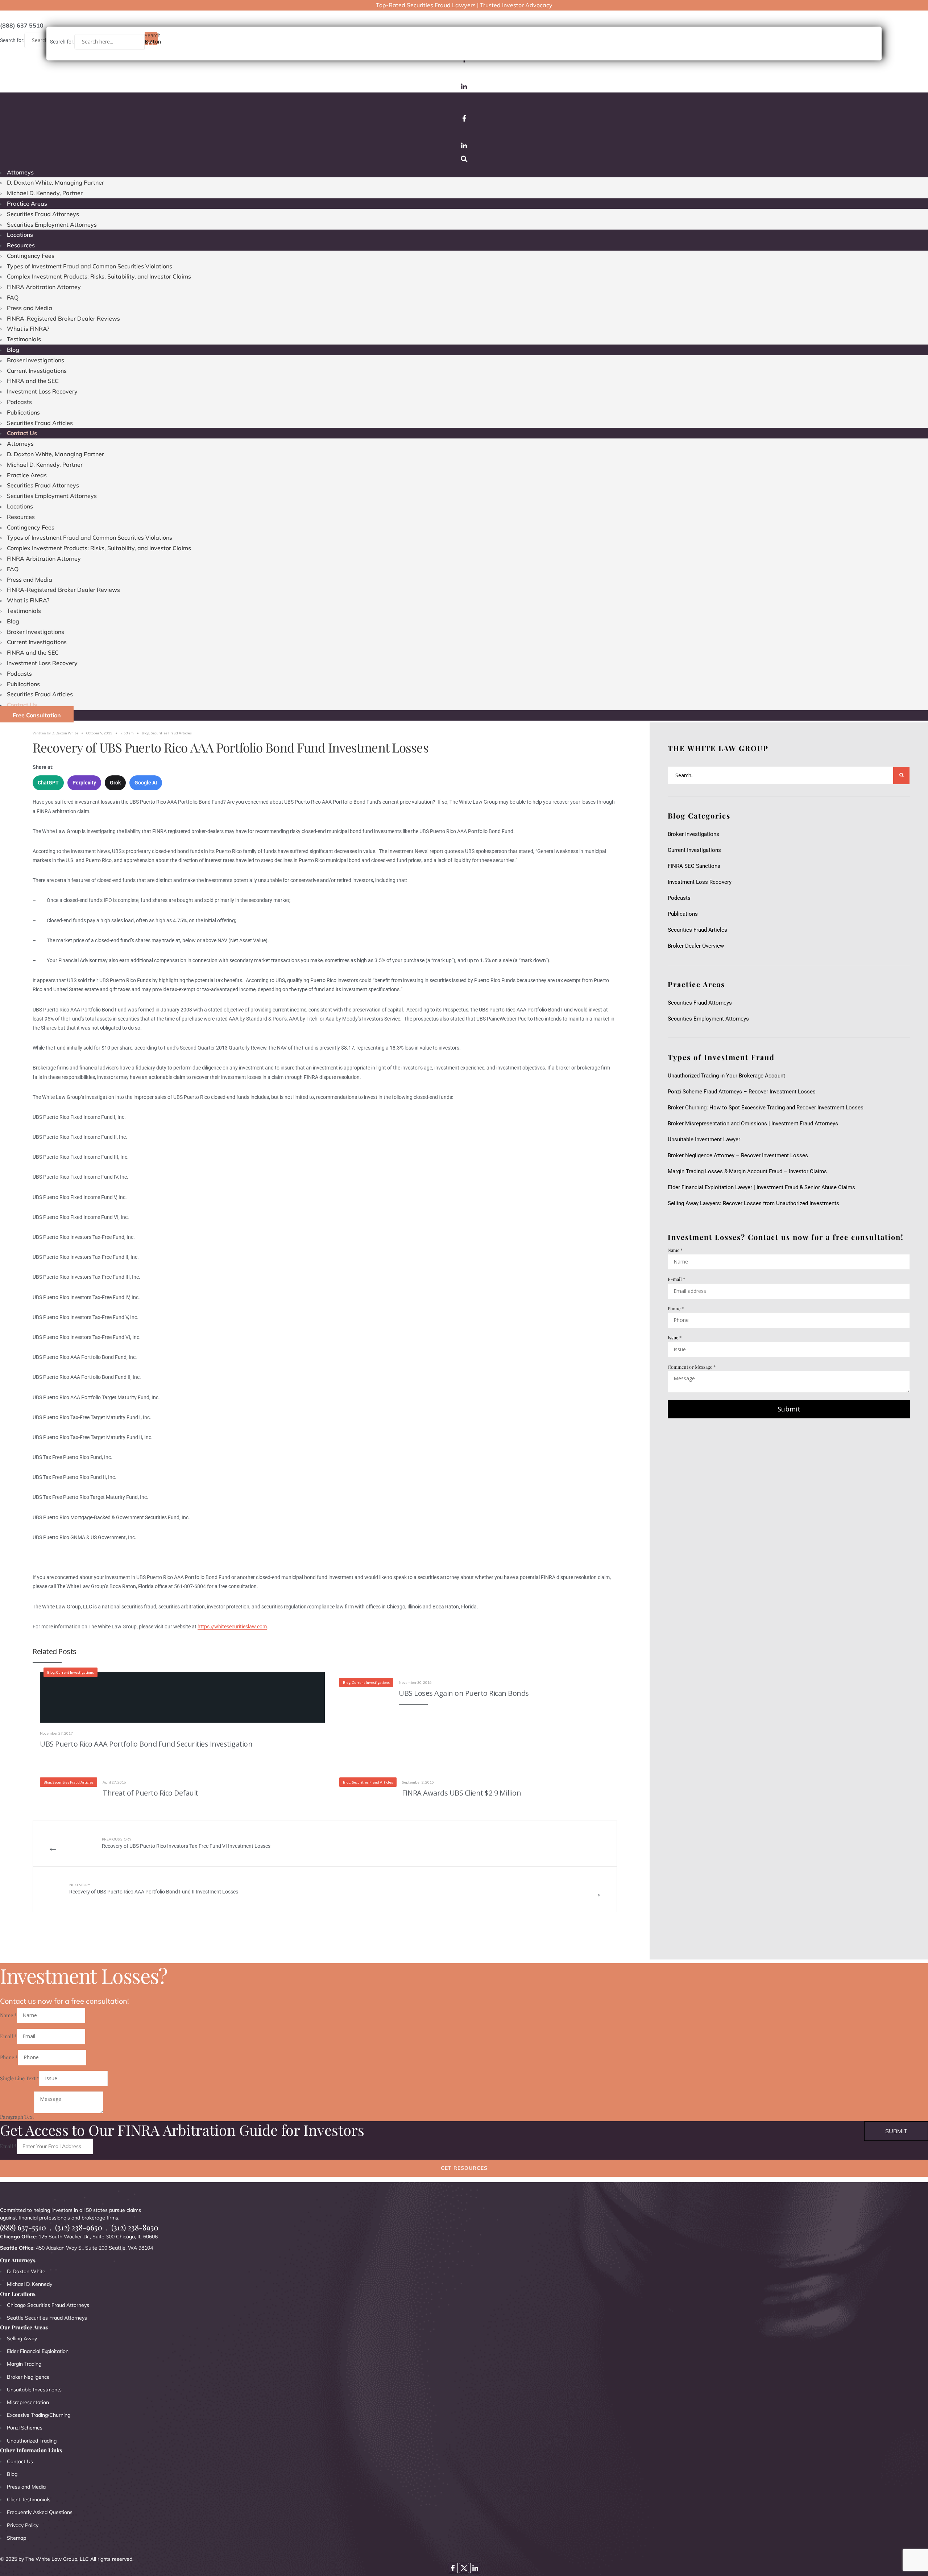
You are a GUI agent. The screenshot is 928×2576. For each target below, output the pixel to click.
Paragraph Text (17, 2117)
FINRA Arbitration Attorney (44, 287)
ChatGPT (48, 783)
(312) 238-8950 (135, 2227)
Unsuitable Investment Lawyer (705, 1139)
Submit (789, 1409)
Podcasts (19, 402)
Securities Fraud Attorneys (43, 214)
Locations (20, 235)
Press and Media (30, 308)
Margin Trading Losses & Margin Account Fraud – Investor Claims (747, 1171)
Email (8, 2036)
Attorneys (20, 172)
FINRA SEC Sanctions (694, 866)
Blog (13, 350)
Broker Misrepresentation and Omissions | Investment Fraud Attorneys (753, 1124)
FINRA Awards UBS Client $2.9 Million (461, 1793)
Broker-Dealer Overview (696, 946)
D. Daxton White (65, 733)
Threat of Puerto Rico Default (150, 1793)
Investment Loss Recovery (42, 391)
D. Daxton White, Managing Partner (55, 182)
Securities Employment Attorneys (52, 224)
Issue (675, 1337)
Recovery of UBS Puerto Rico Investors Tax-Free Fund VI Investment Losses (186, 1843)
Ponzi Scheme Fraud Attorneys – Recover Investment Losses (742, 1092)
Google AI (146, 783)
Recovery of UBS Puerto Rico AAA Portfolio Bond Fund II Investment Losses (154, 1889)
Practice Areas (27, 203)
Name (675, 1250)
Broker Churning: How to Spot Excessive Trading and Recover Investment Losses (766, 1108)
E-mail (676, 1279)
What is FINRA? (28, 329)
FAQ (13, 297)
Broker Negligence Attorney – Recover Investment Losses (738, 1155)
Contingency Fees (31, 256)
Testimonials (24, 339)
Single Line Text (20, 2078)
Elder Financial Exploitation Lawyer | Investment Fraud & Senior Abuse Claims (761, 1187)
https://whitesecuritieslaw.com (232, 1627)
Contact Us (22, 433)
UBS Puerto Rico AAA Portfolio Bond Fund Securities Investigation (146, 1744)
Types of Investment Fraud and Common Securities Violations (90, 266)
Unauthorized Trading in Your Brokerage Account (726, 1076)
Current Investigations (37, 371)
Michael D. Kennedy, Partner (45, 193)
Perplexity (84, 783)
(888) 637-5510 (23, 2227)
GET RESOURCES (464, 2168)
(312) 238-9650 (79, 2227)
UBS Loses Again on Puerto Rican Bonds (464, 1693)
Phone (676, 1308)
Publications (23, 412)
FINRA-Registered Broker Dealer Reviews (63, 318)
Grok (115, 783)
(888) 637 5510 (22, 25)
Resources (21, 245)
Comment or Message (692, 1367)
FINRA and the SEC (33, 381)
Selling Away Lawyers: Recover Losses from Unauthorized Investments (753, 1203)
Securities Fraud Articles (40, 423)
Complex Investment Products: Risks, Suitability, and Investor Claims (99, 276)
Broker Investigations (36, 360)
